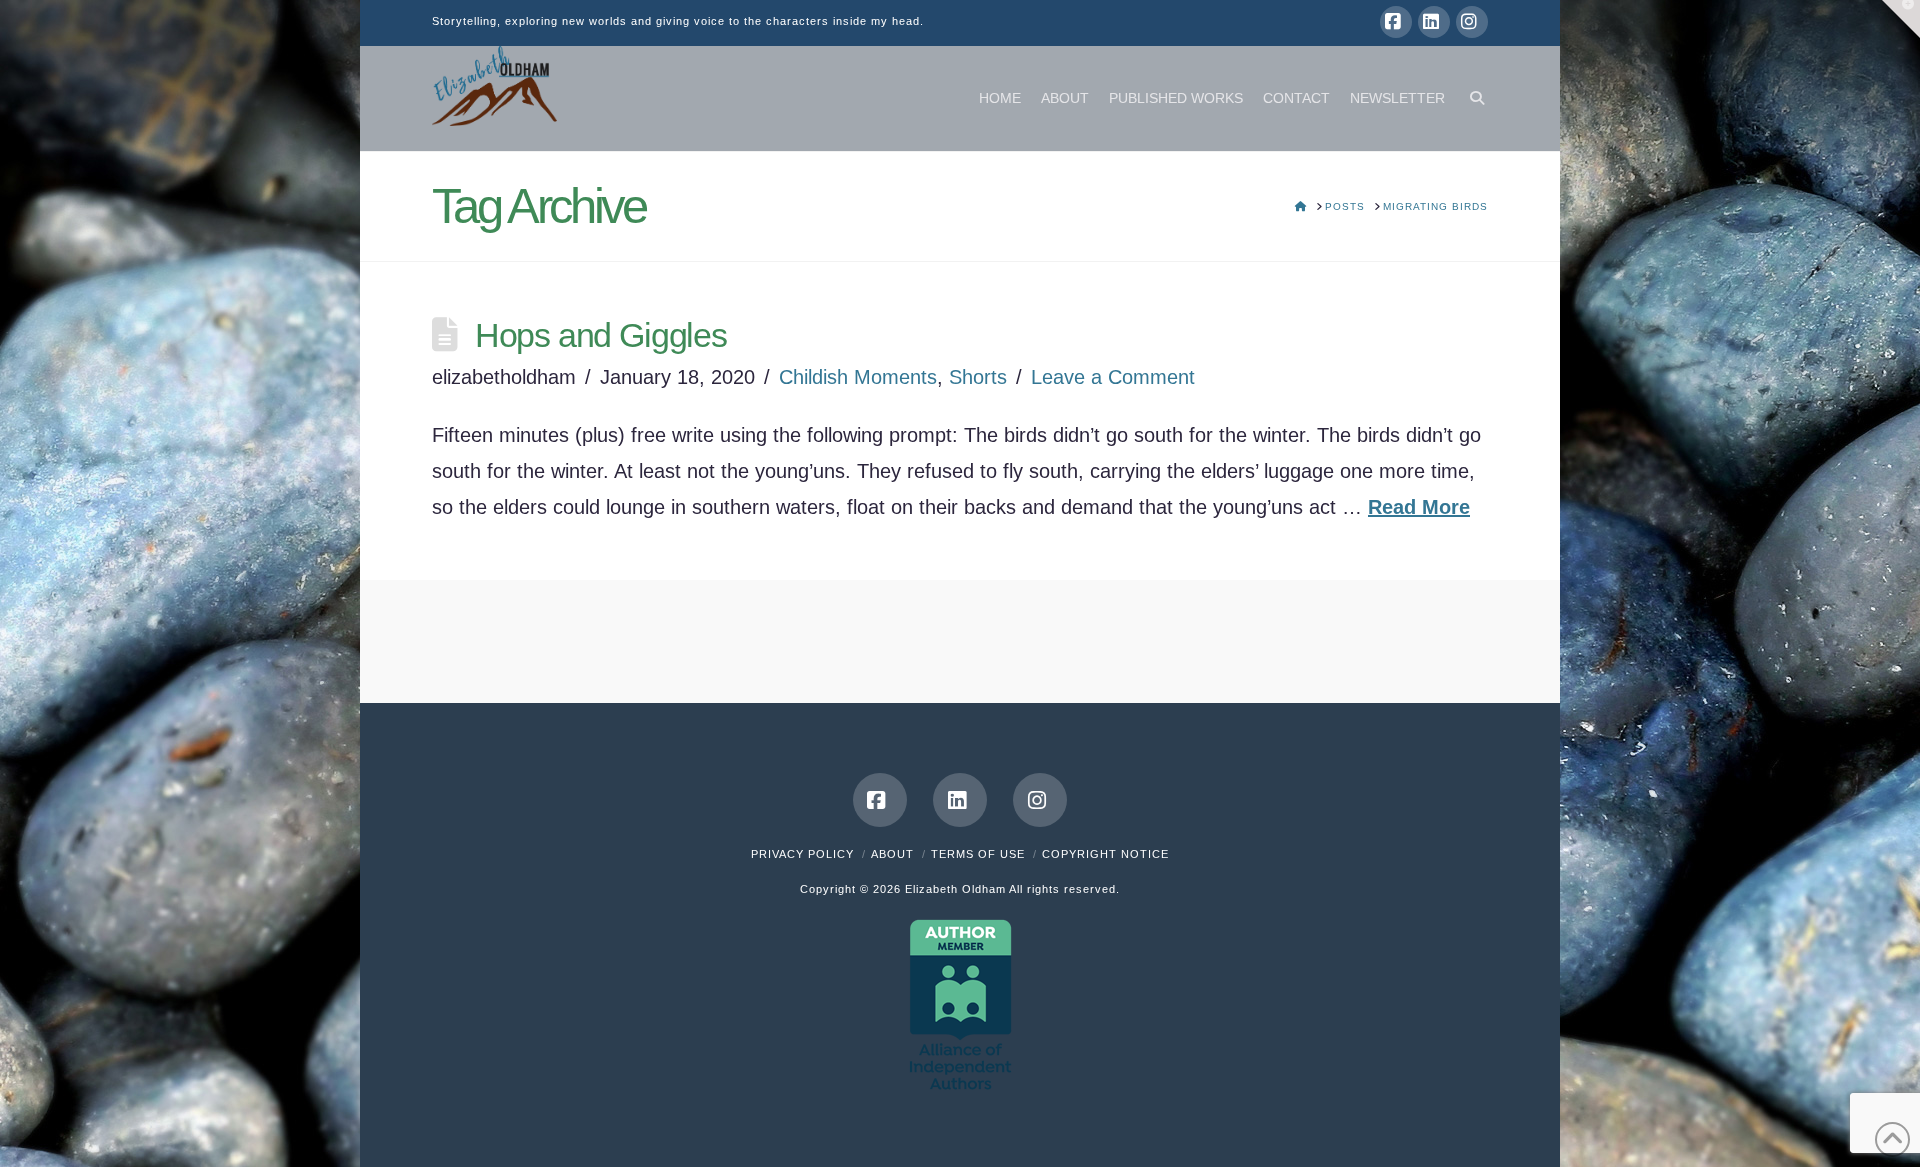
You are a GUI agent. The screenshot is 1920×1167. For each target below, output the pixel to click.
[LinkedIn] (1434, 22)
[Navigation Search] (1471, 98)
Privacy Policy (802, 854)
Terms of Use (978, 854)
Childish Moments (858, 377)
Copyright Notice (1105, 854)
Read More (1419, 507)
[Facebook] (1396, 22)
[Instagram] (1472, 22)
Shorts (978, 377)
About (892, 854)
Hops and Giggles (601, 335)
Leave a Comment (1113, 377)
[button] (1901, 19)
